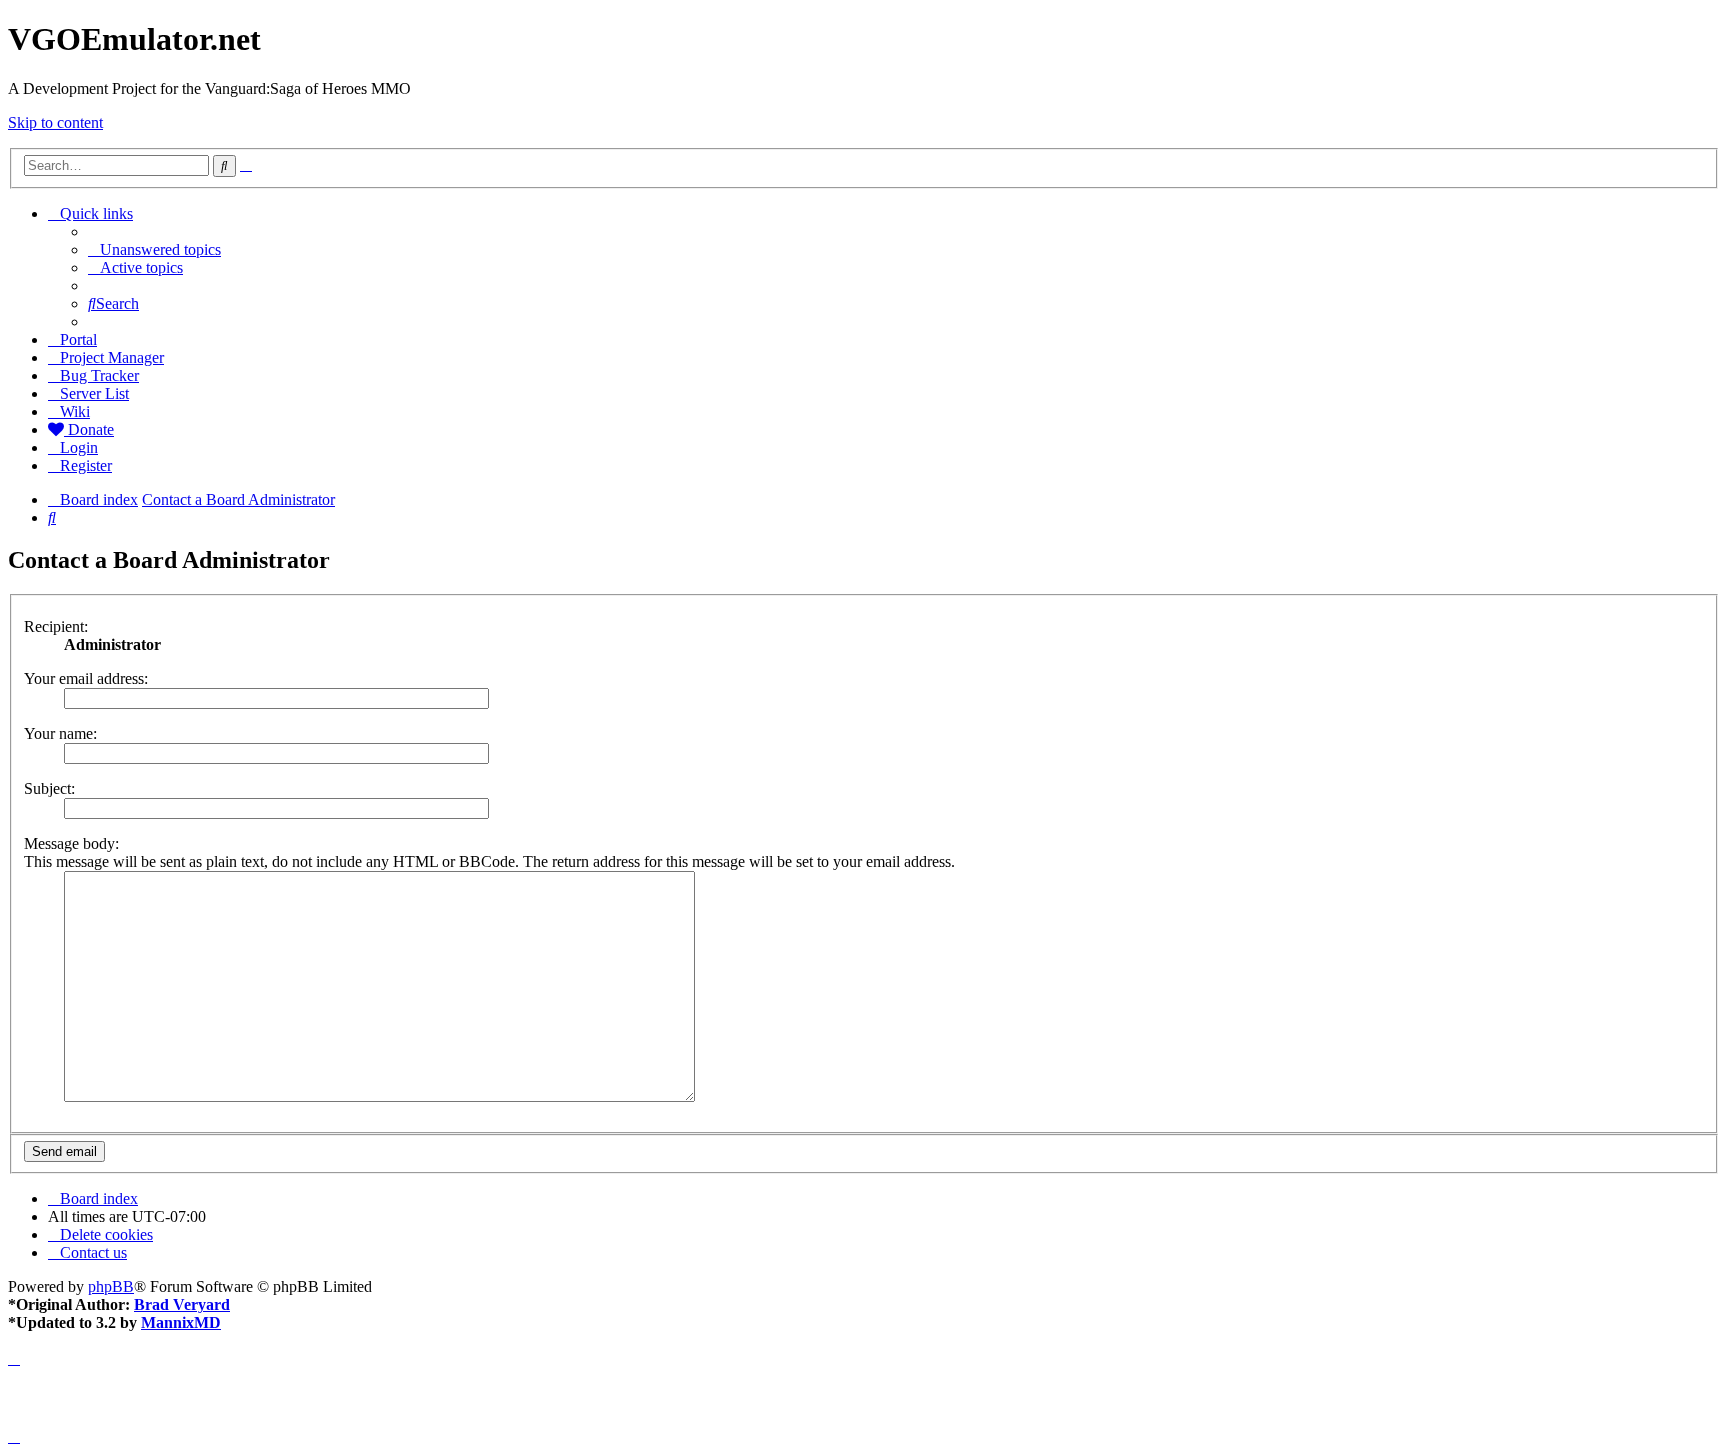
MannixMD (181, 1322)
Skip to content (55, 122)
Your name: (60, 733)
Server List (94, 393)
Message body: (71, 843)
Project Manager (112, 357)
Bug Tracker (99, 375)
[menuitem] (154, 249)
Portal (78, 339)
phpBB (111, 1286)
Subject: (49, 788)
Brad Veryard (182, 1304)
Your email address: (86, 678)
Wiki (75, 411)
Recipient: (56, 626)
